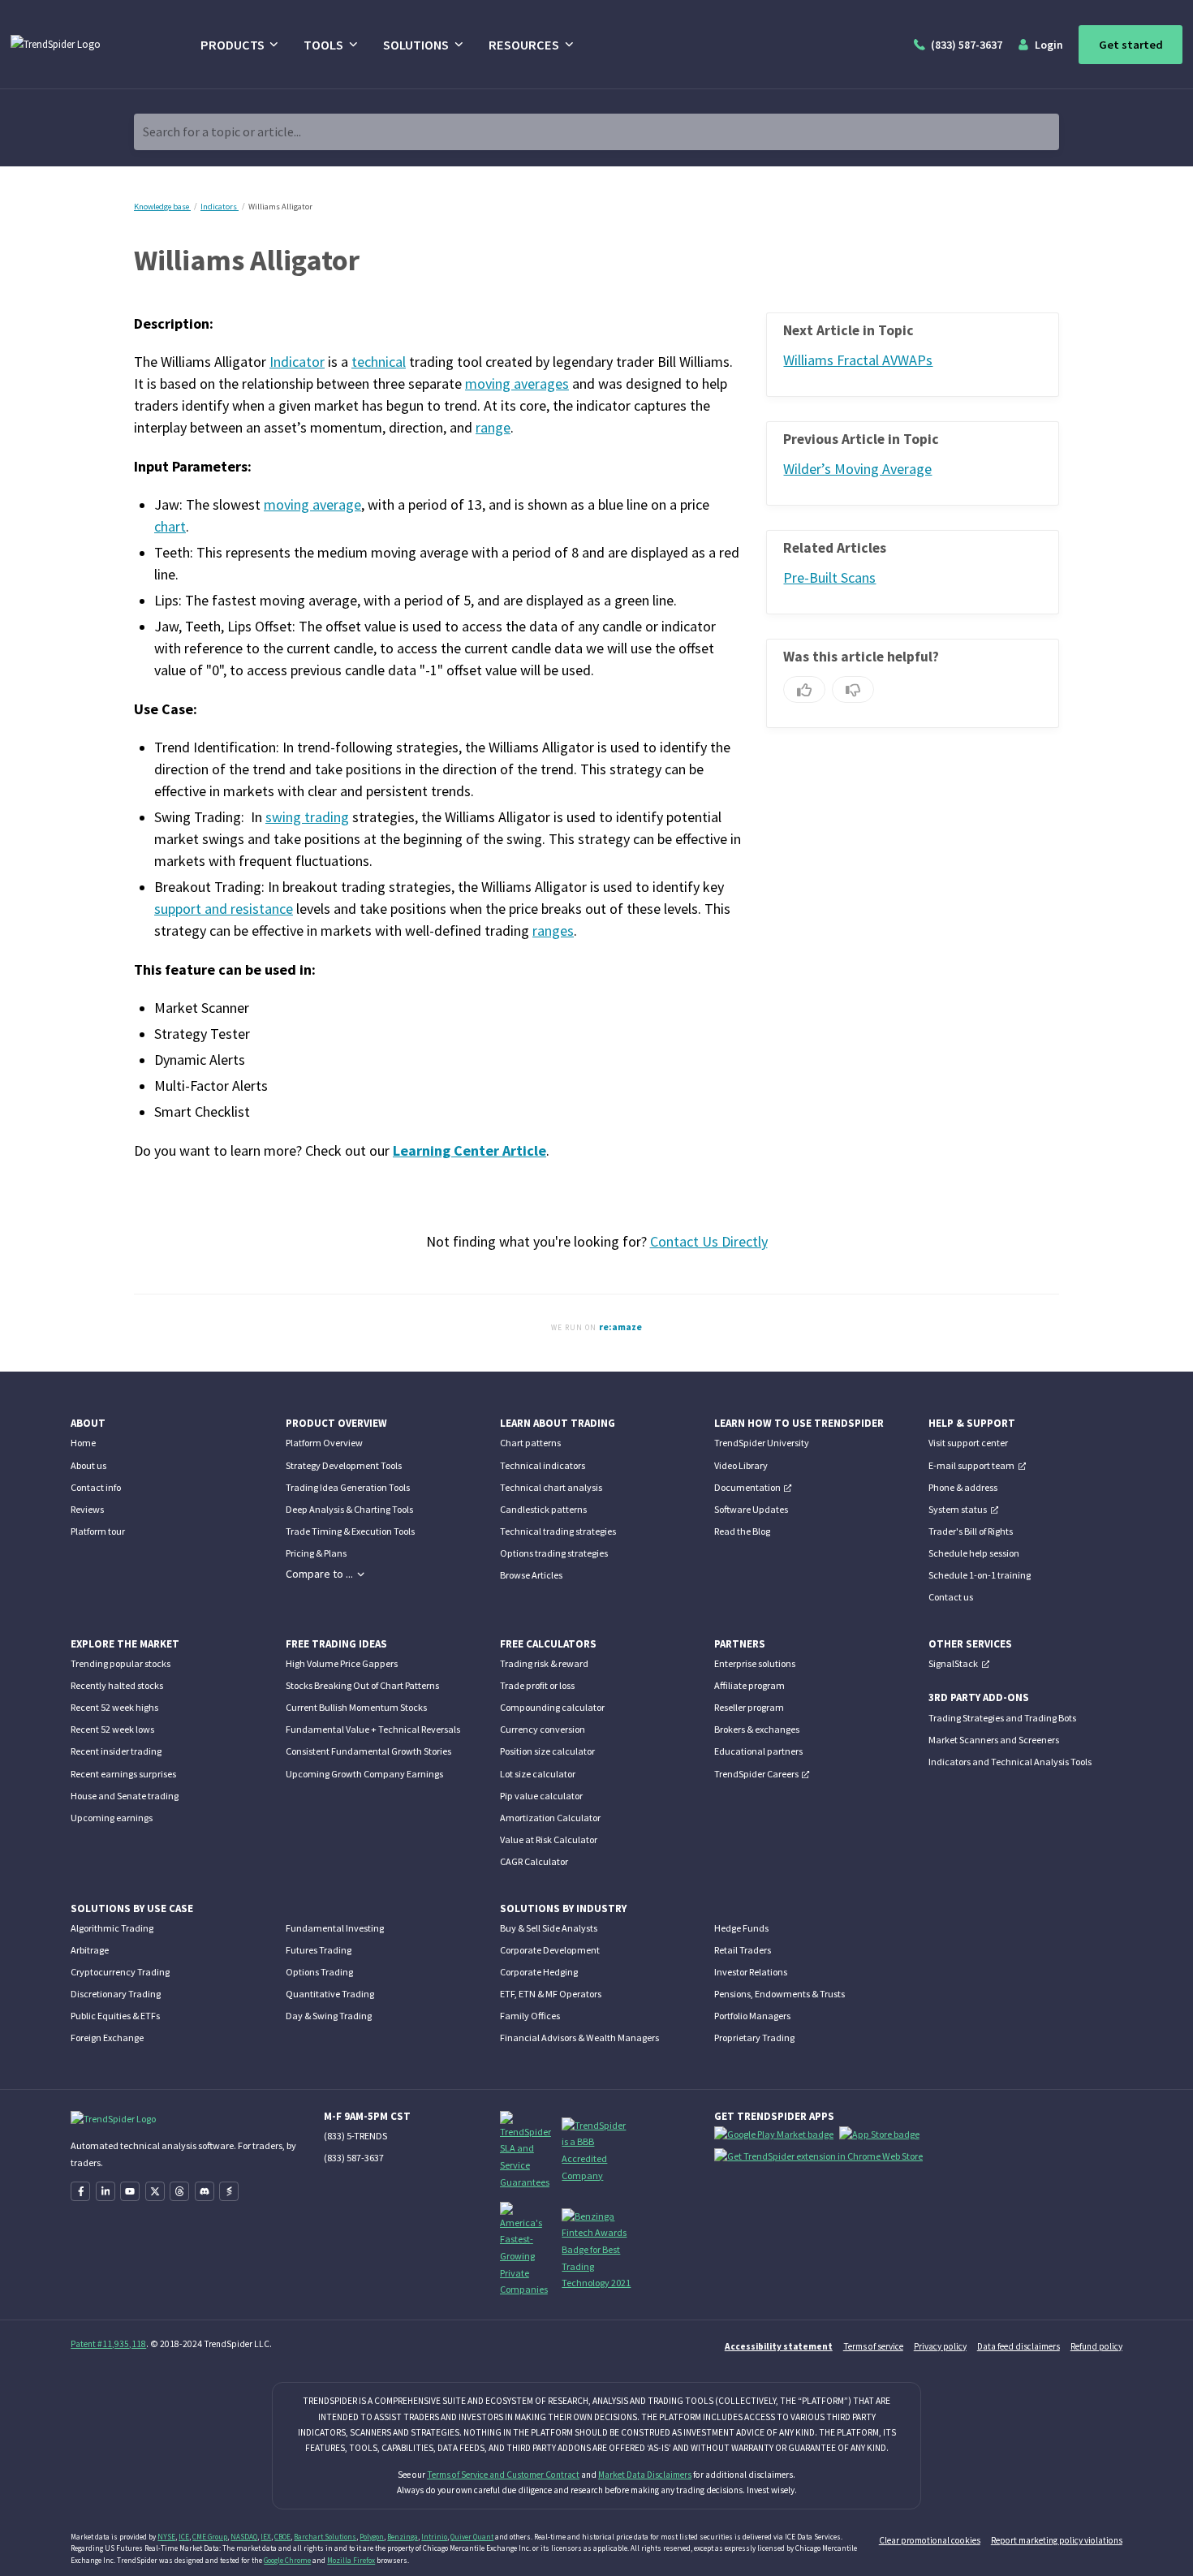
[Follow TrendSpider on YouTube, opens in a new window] (130, 2191)
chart (170, 527)
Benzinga (403, 2537)
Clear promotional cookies (930, 2540)
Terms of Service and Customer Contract (503, 2475)
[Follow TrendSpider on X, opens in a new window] (155, 2191)
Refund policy (1096, 2346)
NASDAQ (244, 2537)
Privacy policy (940, 2346)
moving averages (517, 384)
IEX (266, 2537)
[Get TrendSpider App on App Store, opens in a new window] (882, 2137)
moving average (312, 505)
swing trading (307, 817)
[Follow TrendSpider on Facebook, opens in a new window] (80, 2191)
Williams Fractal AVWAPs (858, 360)
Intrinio (434, 2537)
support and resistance (224, 909)
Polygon (372, 2537)
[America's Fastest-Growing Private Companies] (526, 2249)
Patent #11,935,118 (108, 2344)
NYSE (166, 2537)
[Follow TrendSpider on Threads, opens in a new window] (179, 2191)
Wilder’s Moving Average (857, 469)
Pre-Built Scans (829, 578)
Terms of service (873, 2346)
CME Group (210, 2537)
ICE (184, 2537)
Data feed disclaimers (1019, 2346)
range (493, 428)
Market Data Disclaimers (645, 2475)
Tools (323, 45)
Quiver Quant (472, 2537)
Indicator (297, 362)
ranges (553, 931)
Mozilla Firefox (351, 2560)
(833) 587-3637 (354, 2158)
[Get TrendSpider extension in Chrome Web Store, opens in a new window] (821, 2159)
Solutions (416, 45)
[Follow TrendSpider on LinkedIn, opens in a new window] (106, 2191)
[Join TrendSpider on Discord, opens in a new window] (205, 2191)
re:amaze (620, 1327)
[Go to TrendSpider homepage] (87, 45)
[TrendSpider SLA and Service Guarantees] (526, 2150)
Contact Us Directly (709, 1242)
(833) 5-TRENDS (355, 2136)
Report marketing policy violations (1057, 2540)
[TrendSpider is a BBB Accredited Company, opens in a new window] (596, 2150)
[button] (325, 1574)
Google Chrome (287, 2560)
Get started (1131, 45)
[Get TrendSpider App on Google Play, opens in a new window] (777, 2137)
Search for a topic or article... (222, 132)
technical (379, 362)
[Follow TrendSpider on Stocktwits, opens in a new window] (229, 2191)
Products (233, 45)
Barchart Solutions (325, 2537)
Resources (524, 45)
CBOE (282, 2537)
